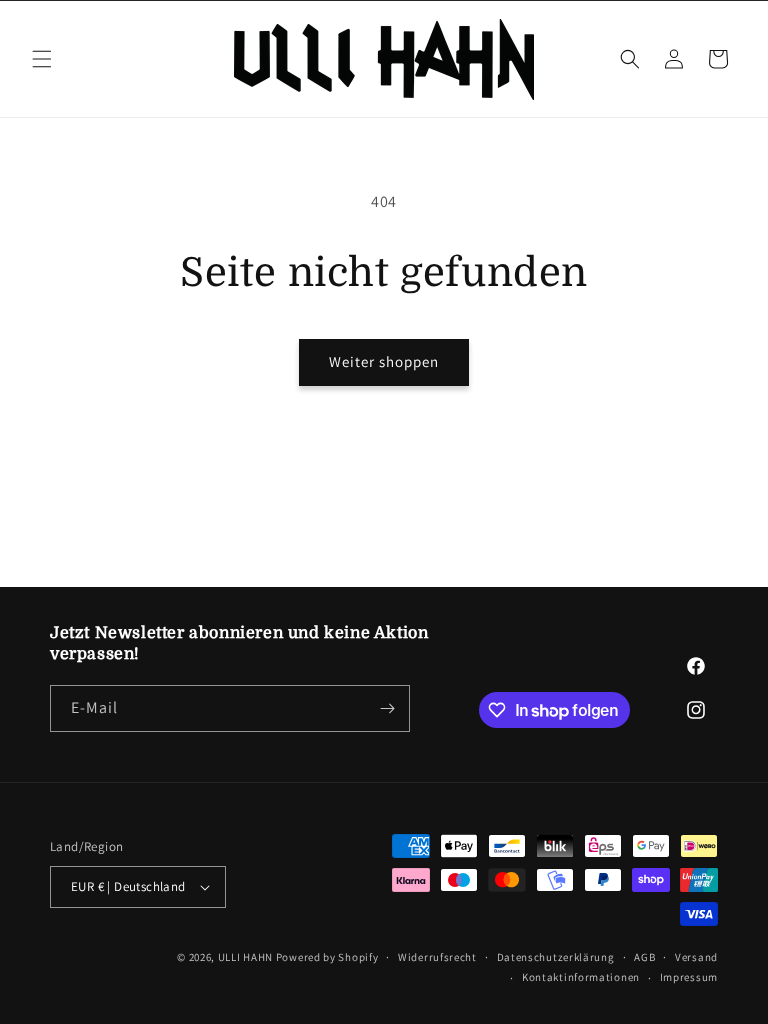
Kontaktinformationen (581, 977)
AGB (644, 957)
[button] (42, 59)
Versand (696, 957)
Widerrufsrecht (437, 957)
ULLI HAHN (247, 957)
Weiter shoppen (384, 361)
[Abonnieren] (387, 708)
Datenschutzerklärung (556, 957)
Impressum (689, 977)
